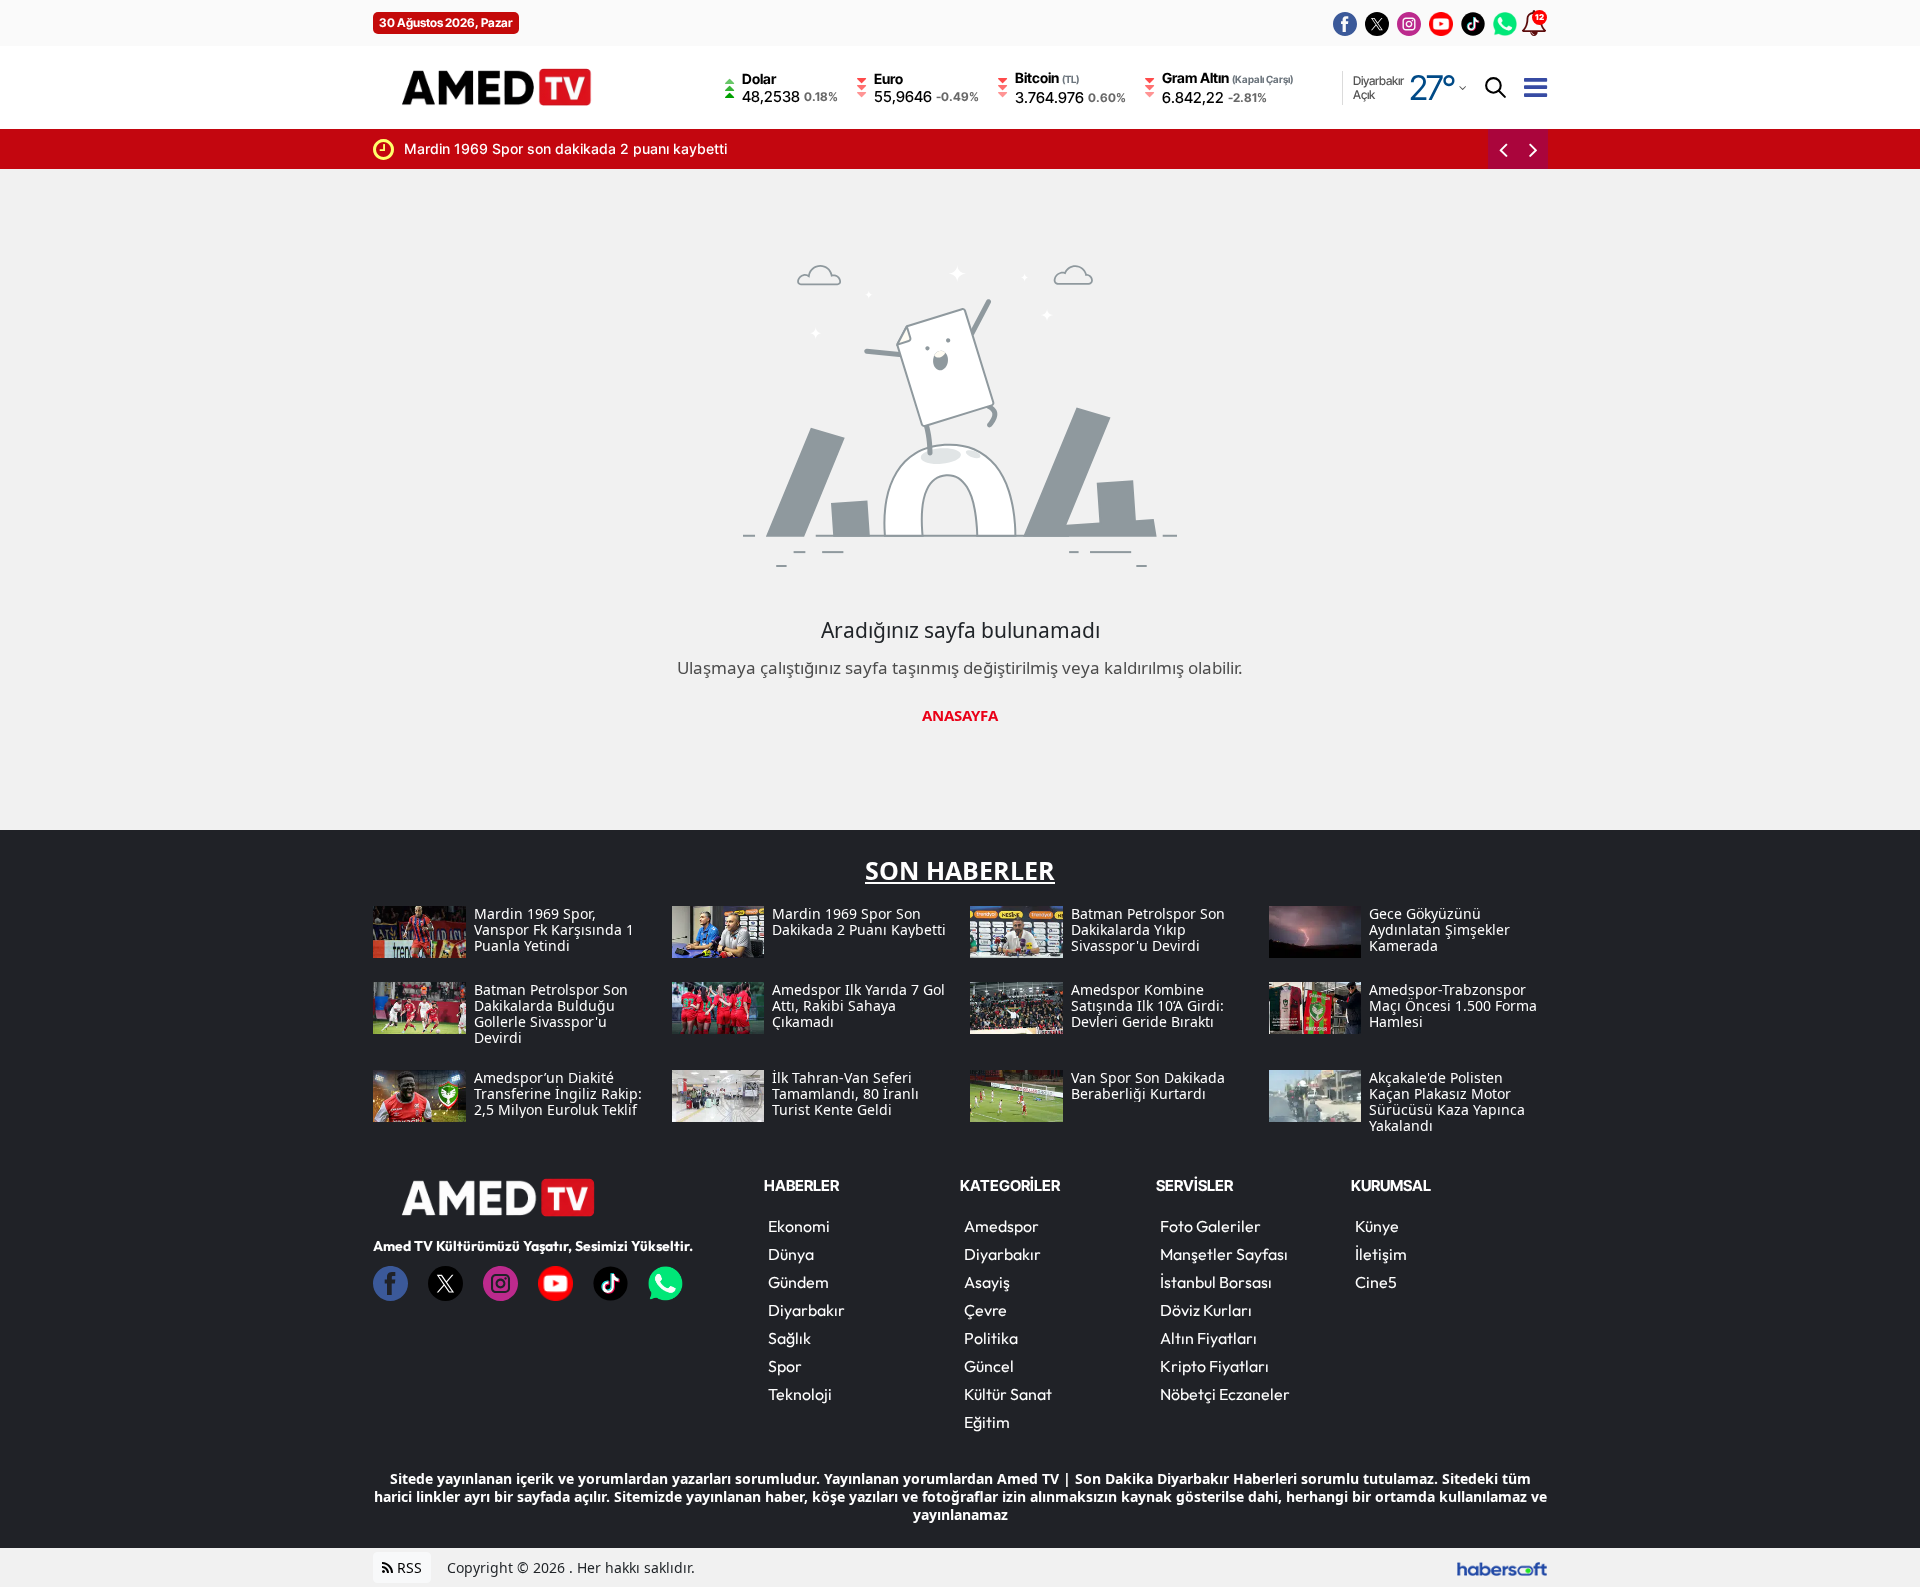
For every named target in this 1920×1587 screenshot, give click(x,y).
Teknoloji (800, 1394)
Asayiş (987, 1282)
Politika (991, 1338)
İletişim (1381, 1254)
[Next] (1533, 149)
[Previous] (1503, 149)
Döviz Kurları (1206, 1310)
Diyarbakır (806, 1310)
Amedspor (1001, 1226)
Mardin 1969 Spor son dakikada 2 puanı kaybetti (483, 148)
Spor (785, 1366)
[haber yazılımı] (1502, 1567)
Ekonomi (799, 1226)
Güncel (989, 1366)
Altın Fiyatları (1208, 1338)
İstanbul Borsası (1216, 1282)
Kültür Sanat (1008, 1394)
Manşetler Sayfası (1224, 1254)
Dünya (791, 1254)
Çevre (985, 1310)
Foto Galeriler (1210, 1226)
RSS (407, 1567)
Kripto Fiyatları (1214, 1366)
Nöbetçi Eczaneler (1225, 1394)
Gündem (798, 1282)
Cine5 (1376, 1282)
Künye (1377, 1226)
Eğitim (987, 1422)
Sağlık (789, 1338)
